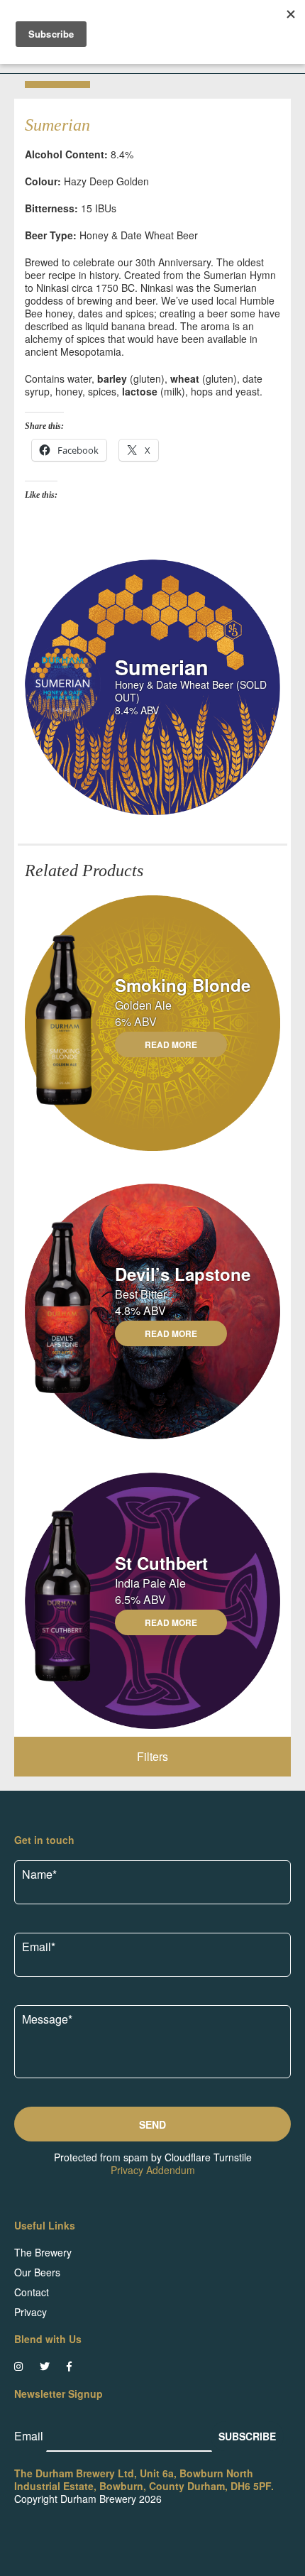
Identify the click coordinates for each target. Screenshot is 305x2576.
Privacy (30, 2312)
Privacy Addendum (153, 2170)
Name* (39, 1874)
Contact (32, 2292)
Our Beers (37, 2272)
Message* (47, 2019)
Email (30, 2436)
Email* (39, 1947)
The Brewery (43, 2252)
